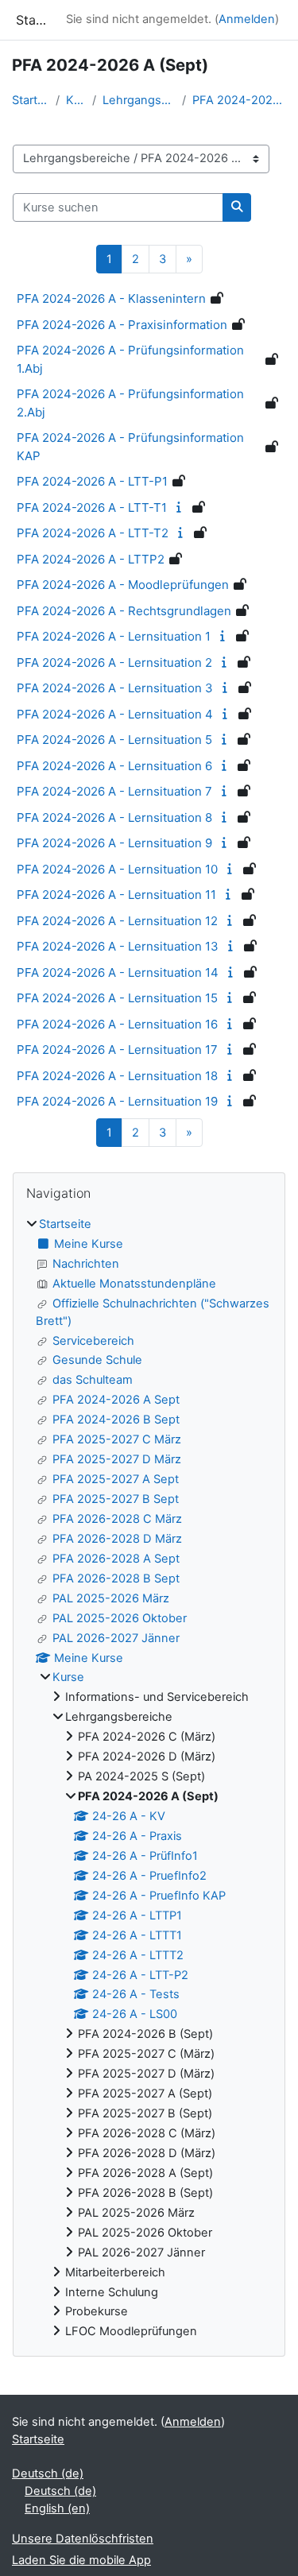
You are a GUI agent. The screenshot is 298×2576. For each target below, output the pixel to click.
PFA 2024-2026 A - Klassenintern (111, 298)
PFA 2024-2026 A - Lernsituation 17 (117, 1050)
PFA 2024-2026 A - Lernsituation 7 (114, 791)
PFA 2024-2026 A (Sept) (239, 100)
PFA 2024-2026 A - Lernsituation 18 (117, 1076)
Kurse (76, 100)
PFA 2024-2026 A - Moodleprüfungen (123, 585)
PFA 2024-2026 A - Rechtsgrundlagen (124, 611)
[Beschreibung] (181, 507)
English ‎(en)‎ (57, 2508)
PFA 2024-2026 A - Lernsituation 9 (114, 843)
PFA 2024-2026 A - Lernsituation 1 (114, 636)
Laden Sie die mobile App (81, 2560)
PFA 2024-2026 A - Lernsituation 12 (117, 921)
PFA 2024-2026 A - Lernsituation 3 (115, 688)
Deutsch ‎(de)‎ (48, 2473)
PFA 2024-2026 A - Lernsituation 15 (117, 998)
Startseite (31, 100)
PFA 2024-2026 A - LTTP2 (91, 559)
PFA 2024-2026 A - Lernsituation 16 (117, 1024)
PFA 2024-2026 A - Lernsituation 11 (116, 895)
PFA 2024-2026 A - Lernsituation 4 (115, 714)
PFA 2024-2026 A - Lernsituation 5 (114, 740)
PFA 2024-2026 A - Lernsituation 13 (118, 946)
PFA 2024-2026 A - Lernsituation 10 (117, 869)
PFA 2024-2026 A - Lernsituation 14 (118, 972)
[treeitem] (149, 1778)
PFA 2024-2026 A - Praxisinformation (122, 325)
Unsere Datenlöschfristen (83, 2539)
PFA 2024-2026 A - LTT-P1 (92, 481)
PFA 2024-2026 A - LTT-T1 (92, 507)
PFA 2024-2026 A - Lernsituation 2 (114, 662)
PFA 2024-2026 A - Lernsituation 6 (114, 766)
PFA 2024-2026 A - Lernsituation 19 (117, 1101)
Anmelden (247, 19)
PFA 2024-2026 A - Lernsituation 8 (114, 817)
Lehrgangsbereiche (139, 100)
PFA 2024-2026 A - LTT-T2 (93, 533)
